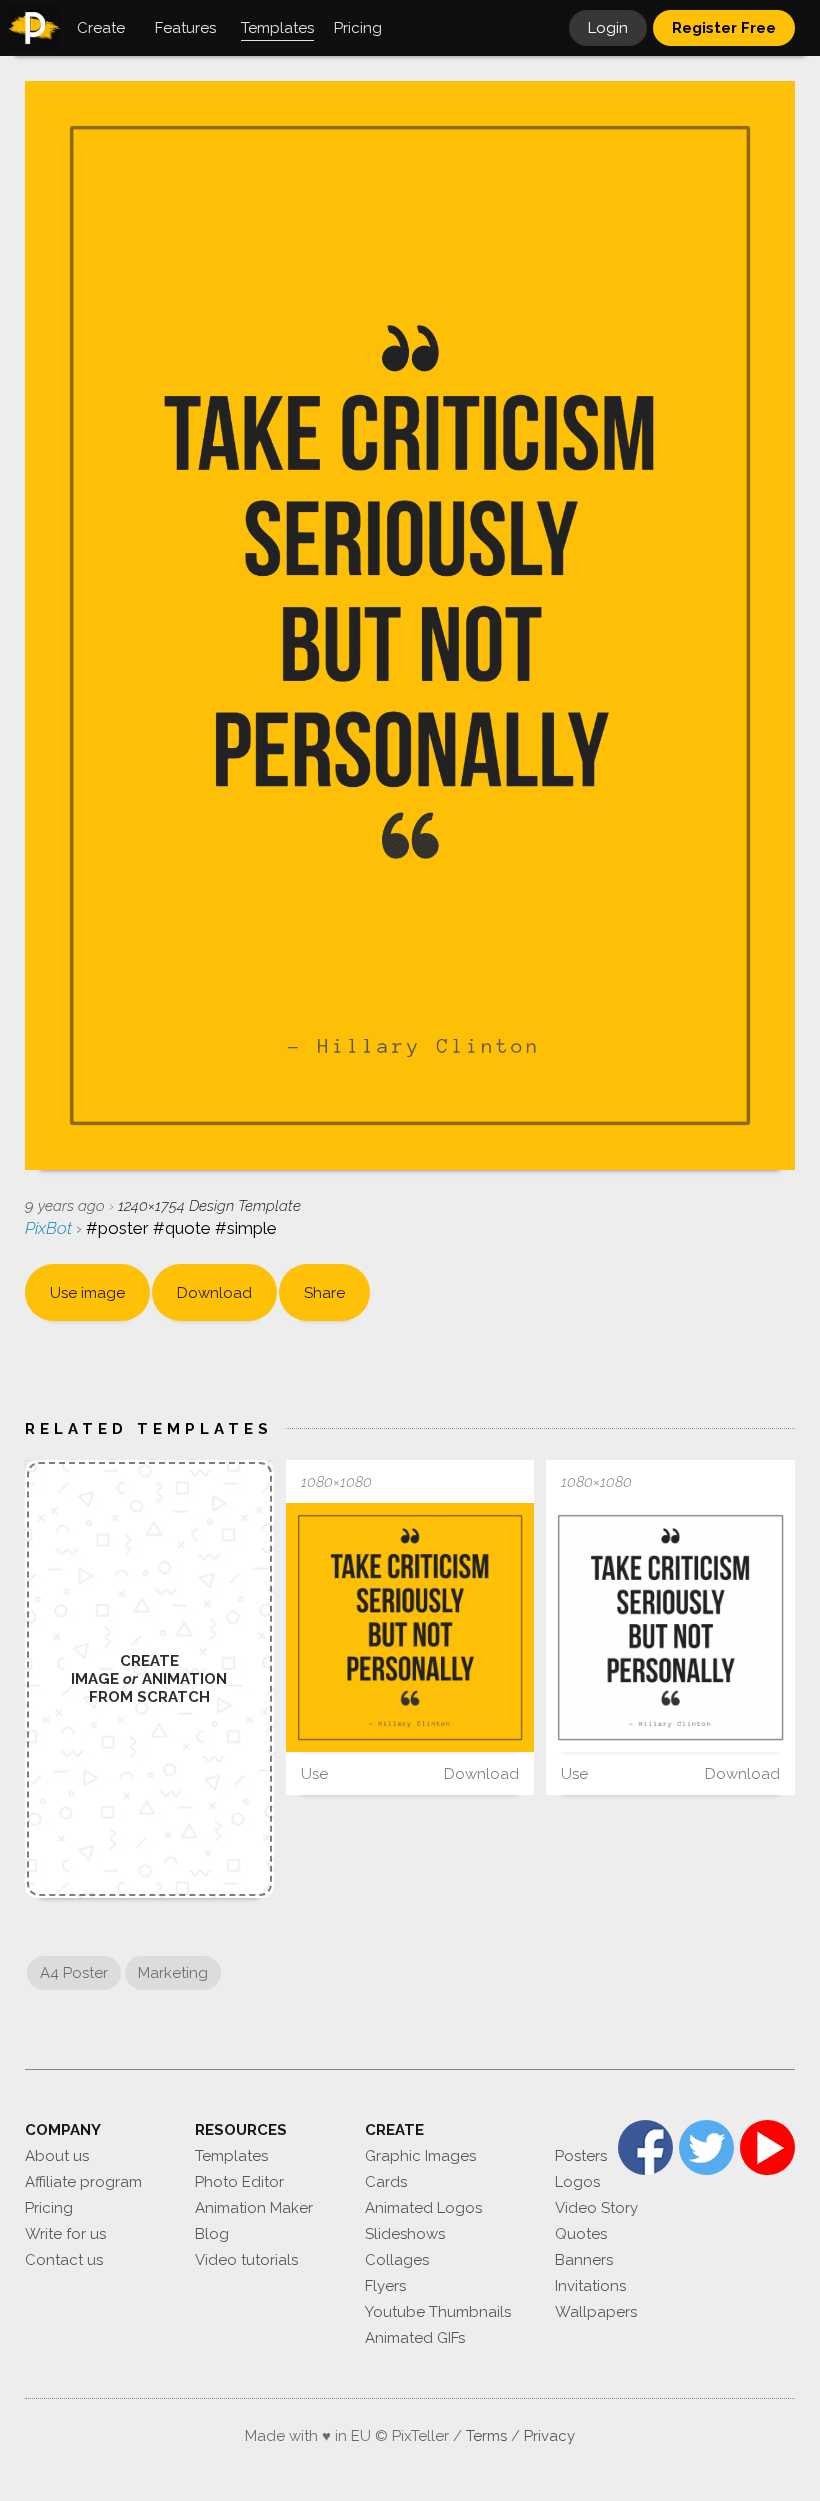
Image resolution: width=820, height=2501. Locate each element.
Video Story (596, 2208)
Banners (584, 2260)
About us (57, 2156)
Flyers (385, 2286)
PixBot (50, 1228)
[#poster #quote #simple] (410, 1627)
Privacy (549, 2436)
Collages (397, 2260)
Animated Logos (423, 2208)
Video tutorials (246, 2260)
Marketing (173, 1973)
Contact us (64, 2260)
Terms (486, 2436)
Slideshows (405, 2234)
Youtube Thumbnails (438, 2312)
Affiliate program (83, 2182)
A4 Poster (74, 1973)
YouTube (767, 2147)
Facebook (645, 2147)
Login (608, 28)
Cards (386, 2182)
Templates (231, 2156)
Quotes (581, 2234)
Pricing (49, 2208)
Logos (577, 2182)
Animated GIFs (415, 2338)
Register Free (724, 28)
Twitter (706, 2147)
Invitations (590, 2286)
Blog (212, 2234)
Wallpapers (596, 2312)
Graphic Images (420, 2156)
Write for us (65, 2234)
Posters (581, 2156)
